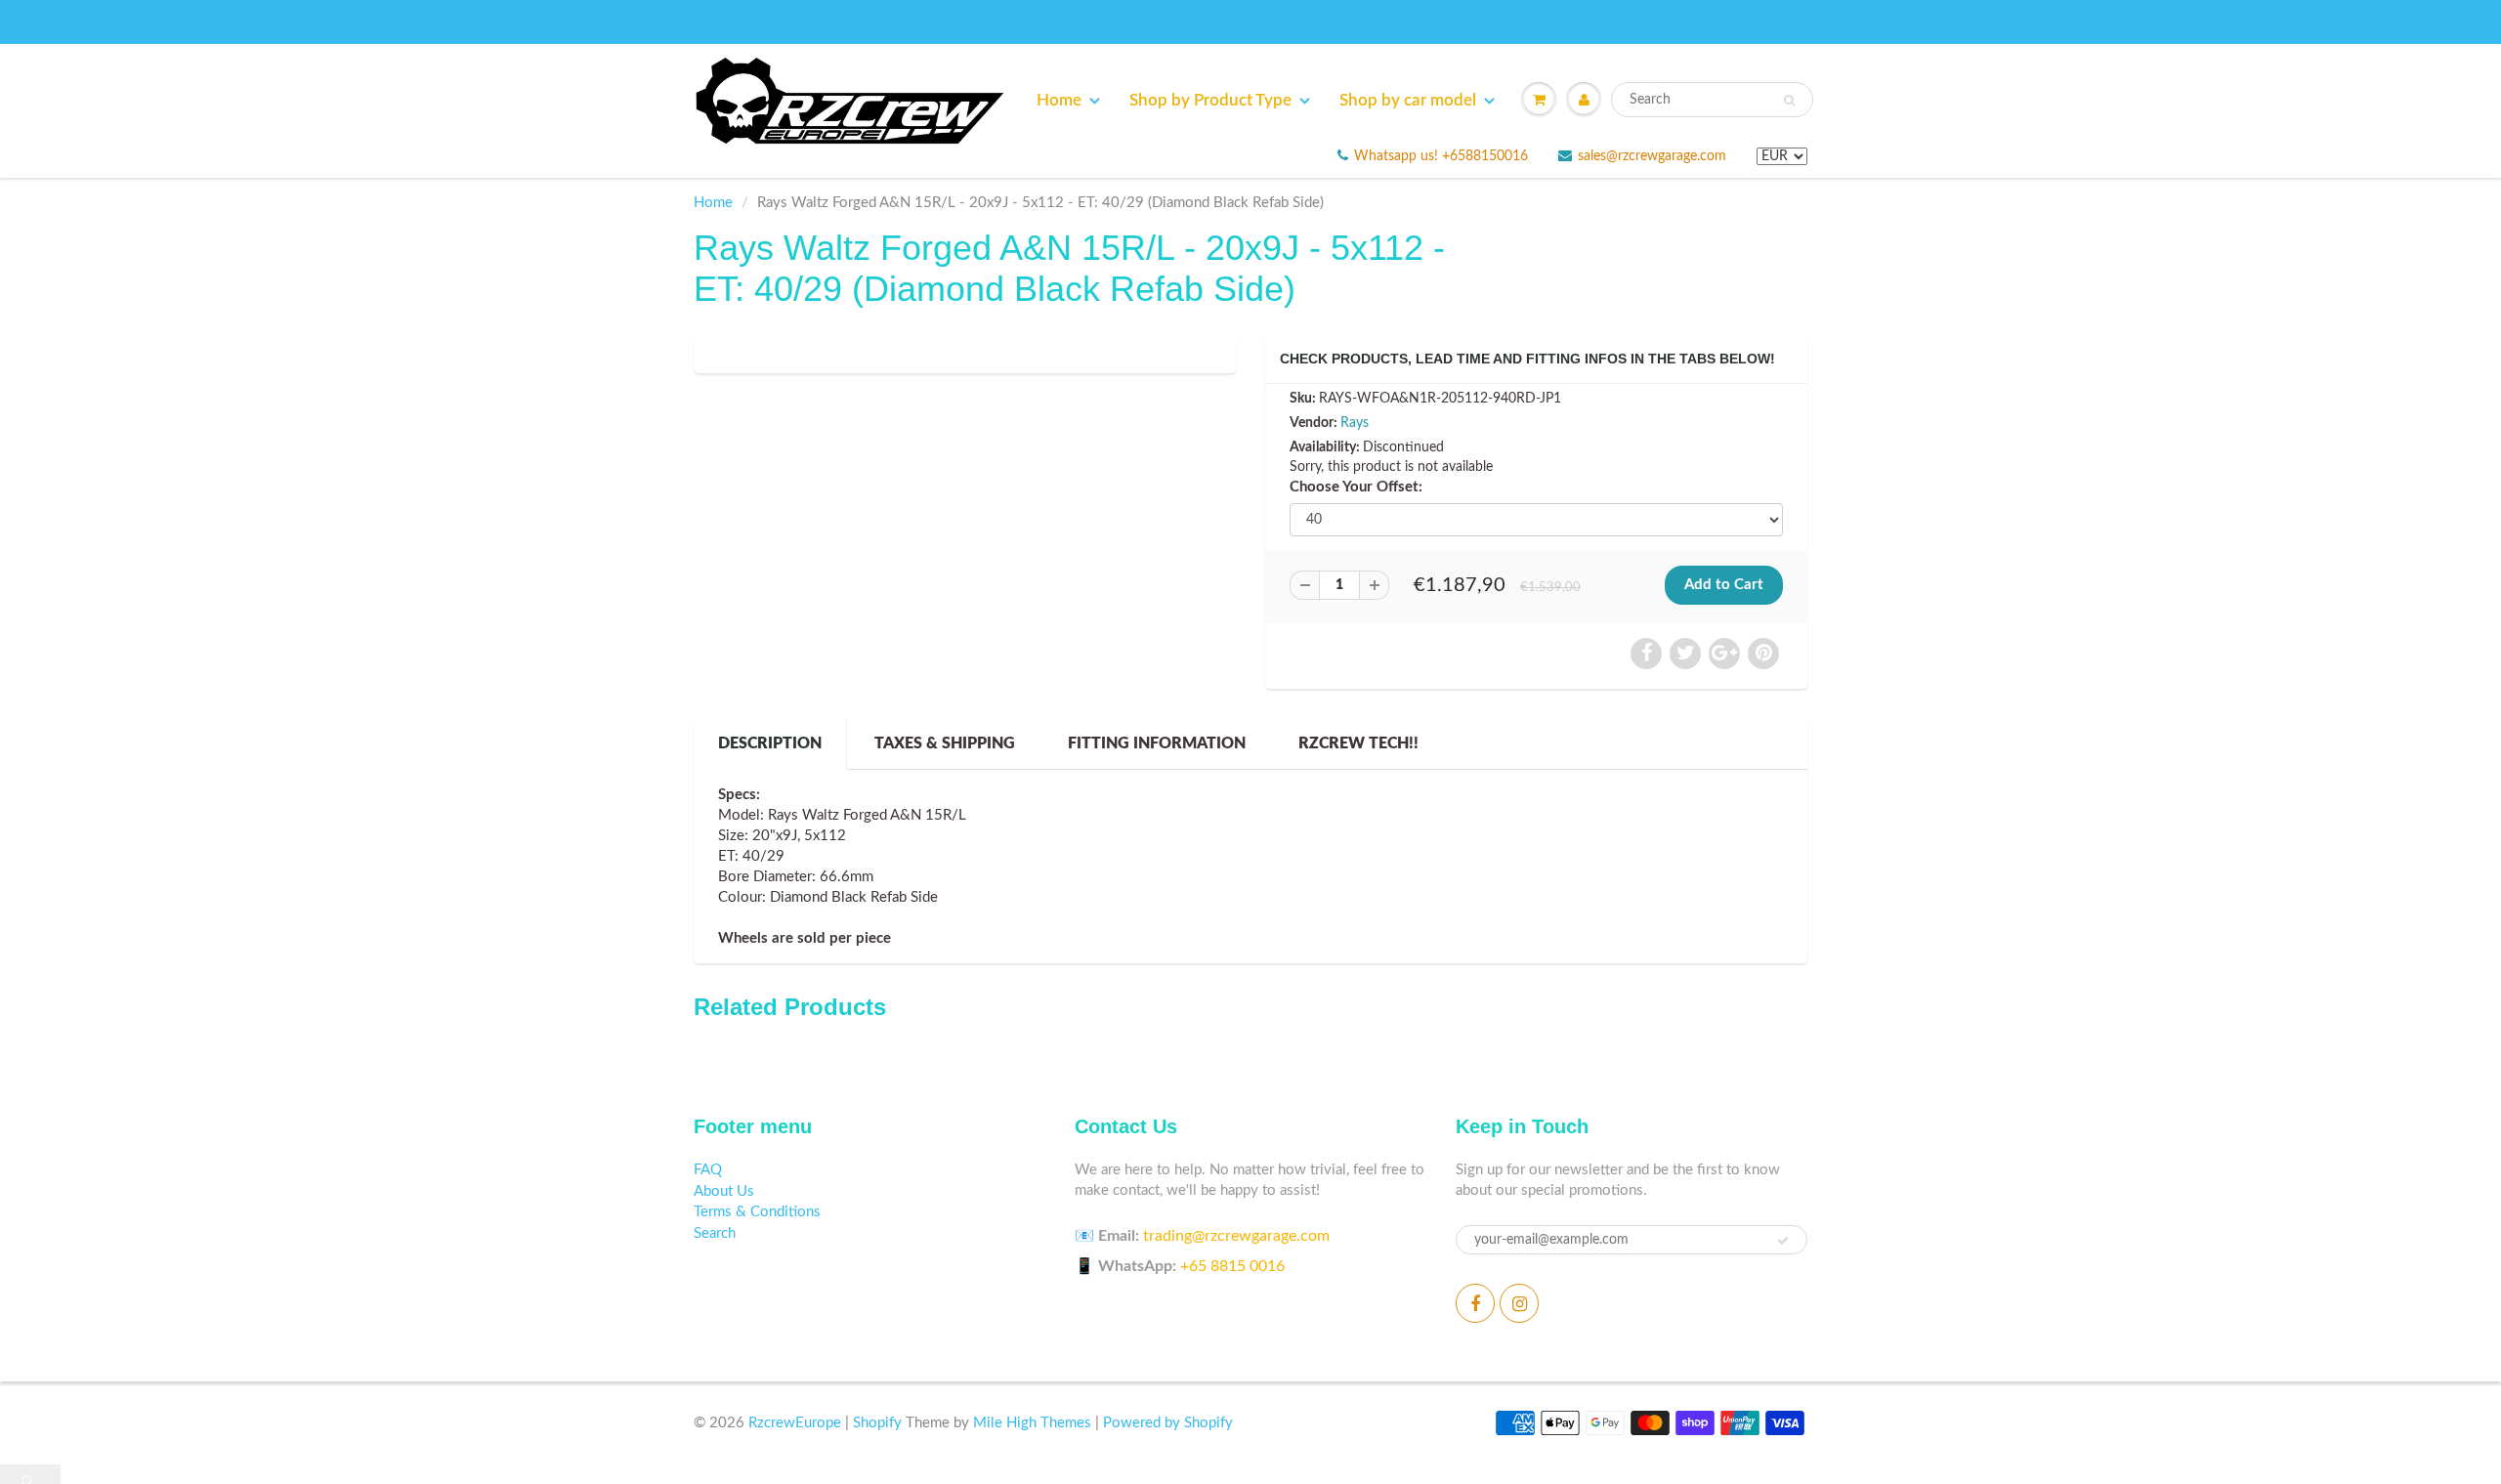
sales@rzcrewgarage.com (1652, 156)
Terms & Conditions (757, 1212)
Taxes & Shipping (945, 743)
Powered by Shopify (1168, 1423)
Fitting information (1157, 743)
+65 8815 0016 (1232, 1266)
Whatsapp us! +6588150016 (1441, 156)
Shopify (877, 1423)
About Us (724, 1191)
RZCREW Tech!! (1358, 743)
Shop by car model (1408, 100)
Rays (1355, 423)
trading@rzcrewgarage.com (1236, 1236)
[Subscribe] (1783, 1241)
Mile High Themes (1032, 1423)
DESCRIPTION (770, 743)
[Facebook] (1475, 1303)
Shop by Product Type (1210, 100)
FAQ (708, 1170)
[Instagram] (1519, 1303)
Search (715, 1233)
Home (1059, 100)
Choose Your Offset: (1356, 487)
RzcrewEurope (795, 1423)
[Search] (1789, 101)
